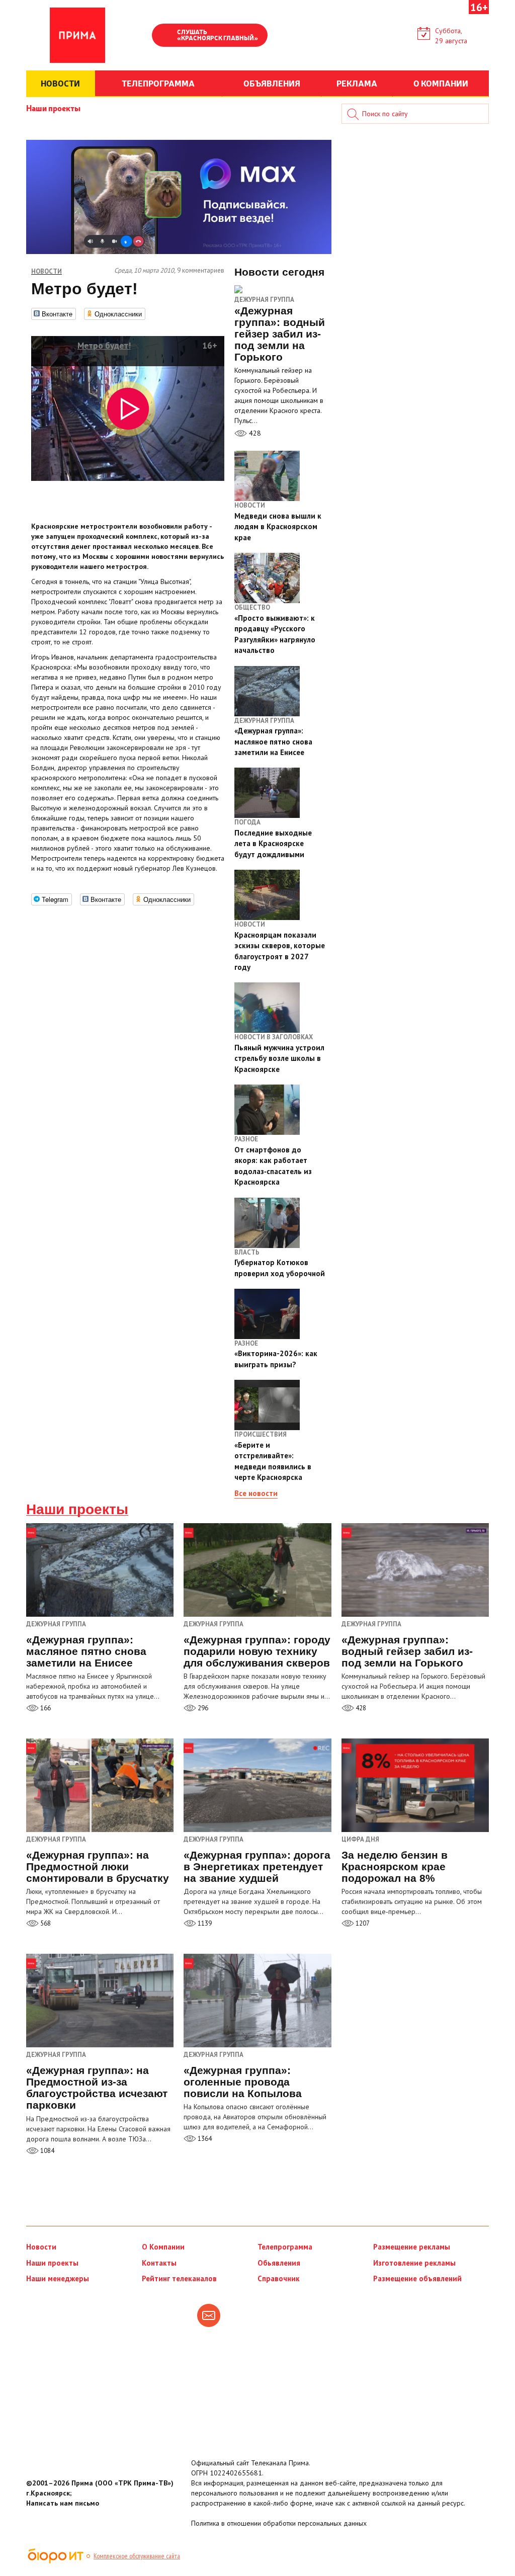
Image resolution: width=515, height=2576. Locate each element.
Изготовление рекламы (414, 2263)
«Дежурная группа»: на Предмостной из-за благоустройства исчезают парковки (97, 2088)
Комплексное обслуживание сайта (137, 2556)
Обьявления (279, 2263)
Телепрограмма (285, 2247)
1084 (47, 2151)
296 (202, 1708)
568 (45, 1923)
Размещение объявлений (417, 2278)
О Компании (163, 2247)
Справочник (279, 2278)
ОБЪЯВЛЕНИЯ (272, 83)
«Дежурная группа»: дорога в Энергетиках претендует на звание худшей (257, 1866)
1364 (204, 2139)
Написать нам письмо (63, 2503)
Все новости (256, 1493)
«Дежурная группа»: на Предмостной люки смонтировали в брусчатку (98, 1866)
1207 (362, 1923)
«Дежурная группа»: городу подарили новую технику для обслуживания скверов (257, 1651)
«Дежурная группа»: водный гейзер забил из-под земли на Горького (407, 1651)
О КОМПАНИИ (441, 83)
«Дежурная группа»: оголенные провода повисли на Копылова (243, 2082)
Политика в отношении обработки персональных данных (279, 2523)
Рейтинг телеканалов (179, 2278)
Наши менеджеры (58, 2278)
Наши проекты (53, 108)
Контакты (159, 2263)
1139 (204, 1923)
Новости (41, 2247)
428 (254, 433)
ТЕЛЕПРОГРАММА (158, 83)
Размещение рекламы (412, 2247)
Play (164, 36)
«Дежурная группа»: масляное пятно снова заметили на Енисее (86, 1651)
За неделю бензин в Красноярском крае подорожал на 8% (395, 1866)
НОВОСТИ (60, 83)
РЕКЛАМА (357, 83)
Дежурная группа (264, 300)
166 (45, 1708)
